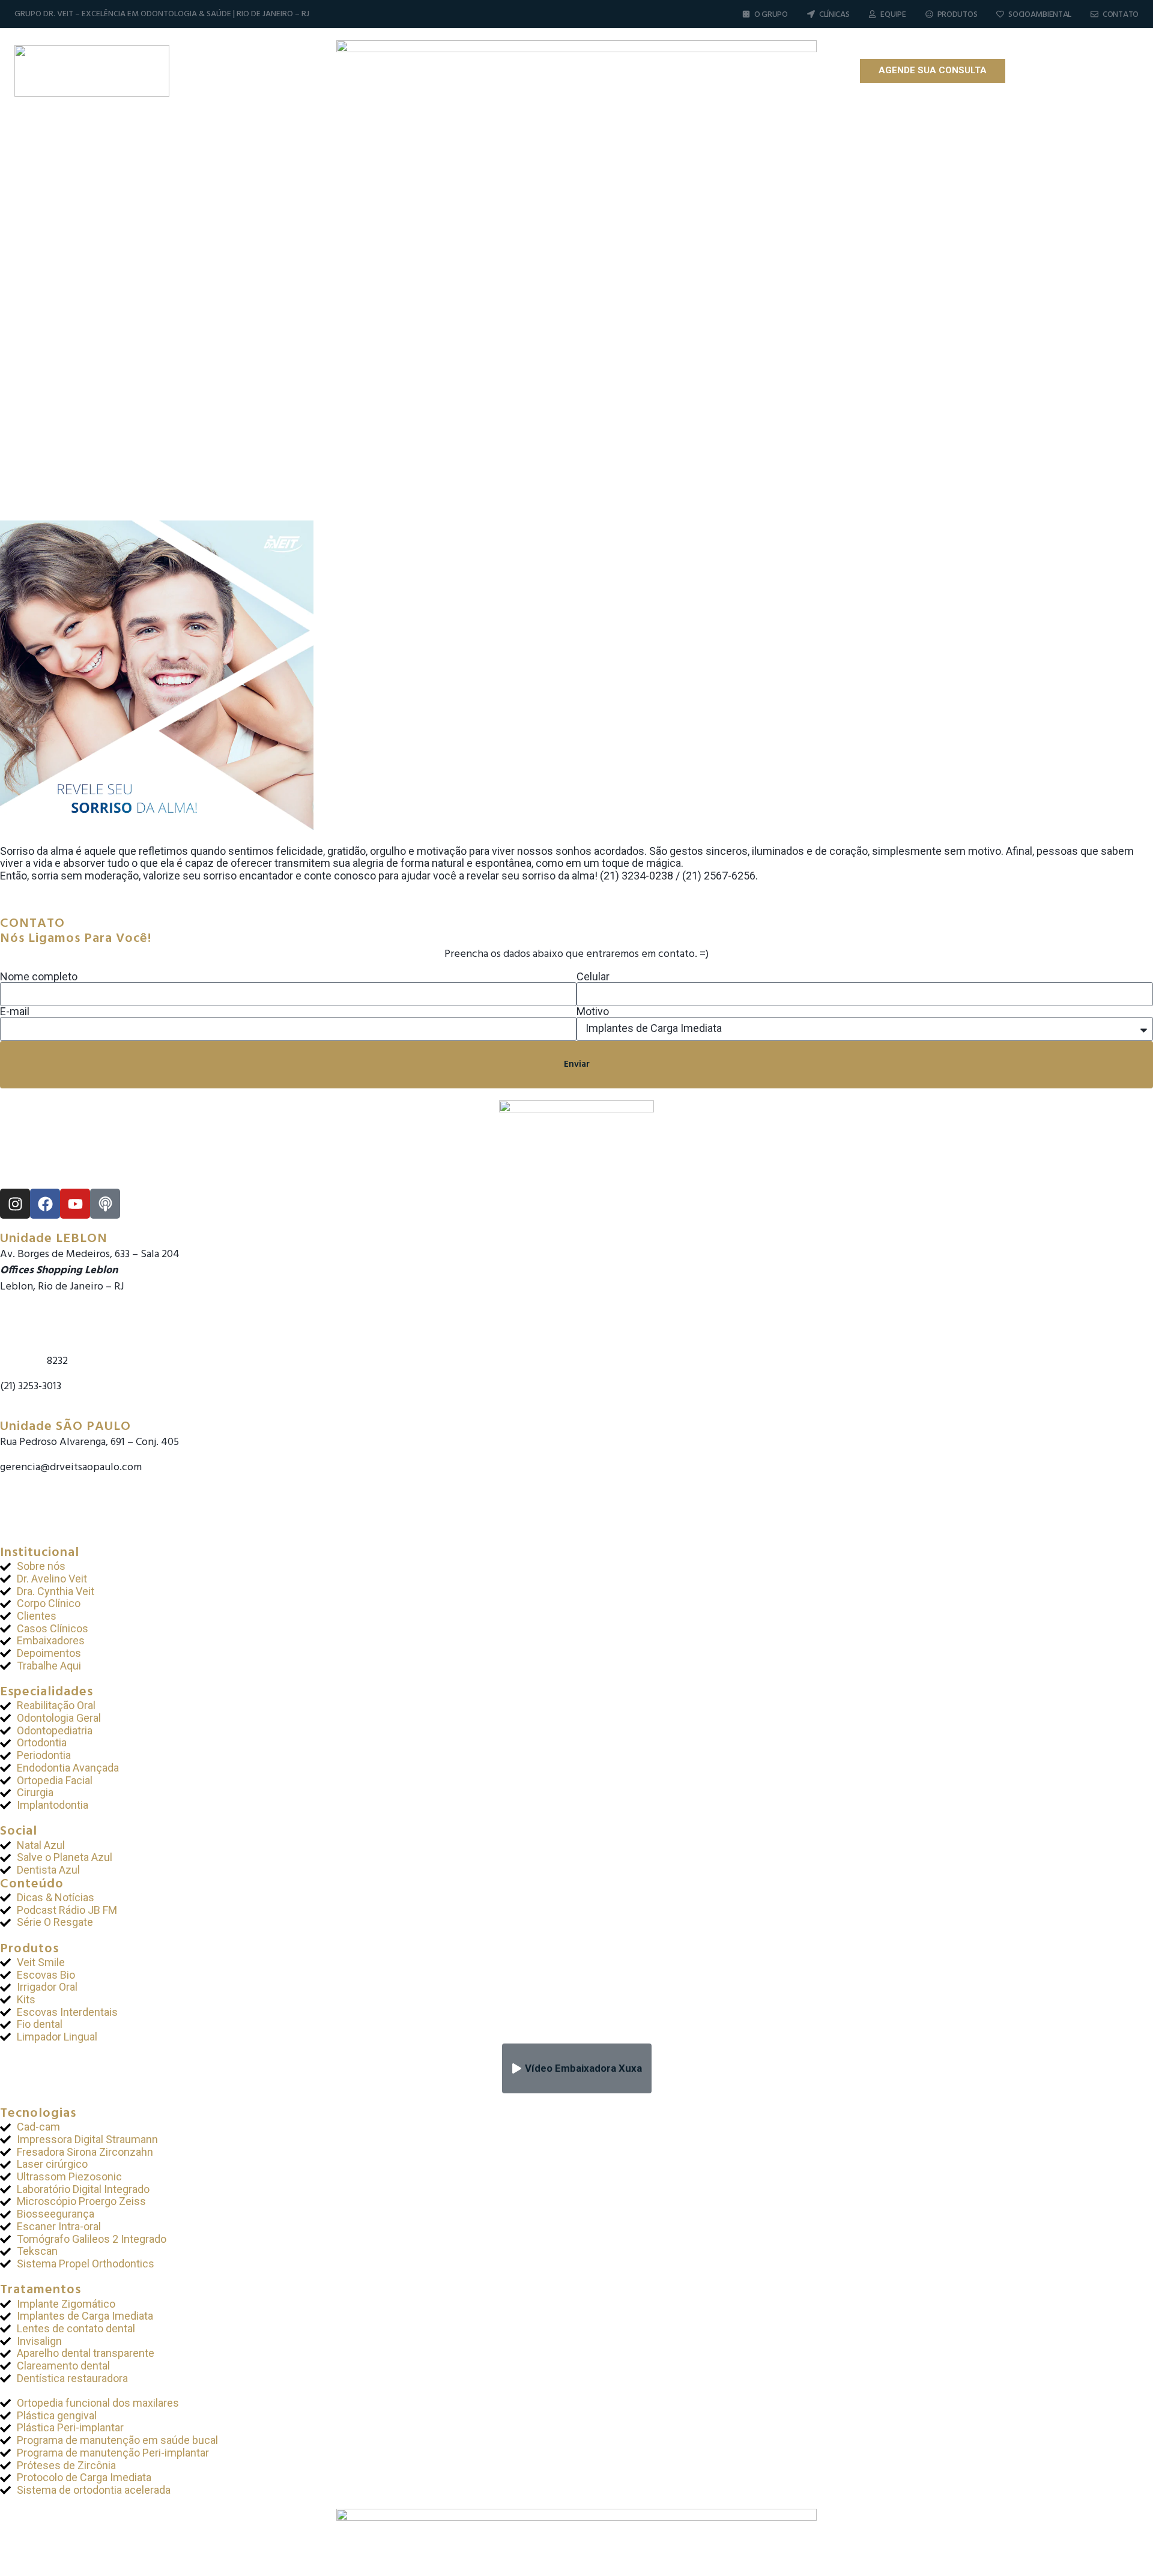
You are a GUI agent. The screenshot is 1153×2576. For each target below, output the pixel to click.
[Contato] (1094, 14)
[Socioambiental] (1000, 14)
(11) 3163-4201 (30, 1484)
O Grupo (771, 15)
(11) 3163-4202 (31, 1500)
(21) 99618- (23, 1361)
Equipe (893, 15)
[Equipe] (872, 14)
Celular (593, 977)
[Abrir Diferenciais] (558, 71)
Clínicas (834, 15)
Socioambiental (1040, 15)
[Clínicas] (811, 14)
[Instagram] (1033, 71)
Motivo (593, 1012)
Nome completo (39, 977)
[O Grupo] (746, 14)
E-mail (15, 1012)
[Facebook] (1055, 71)
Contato (1121, 15)
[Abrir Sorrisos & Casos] (743, 71)
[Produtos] (929, 14)
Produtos (958, 15)
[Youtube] (1076, 71)
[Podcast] (1097, 71)
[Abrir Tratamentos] (644, 71)
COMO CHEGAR (35, 1411)
